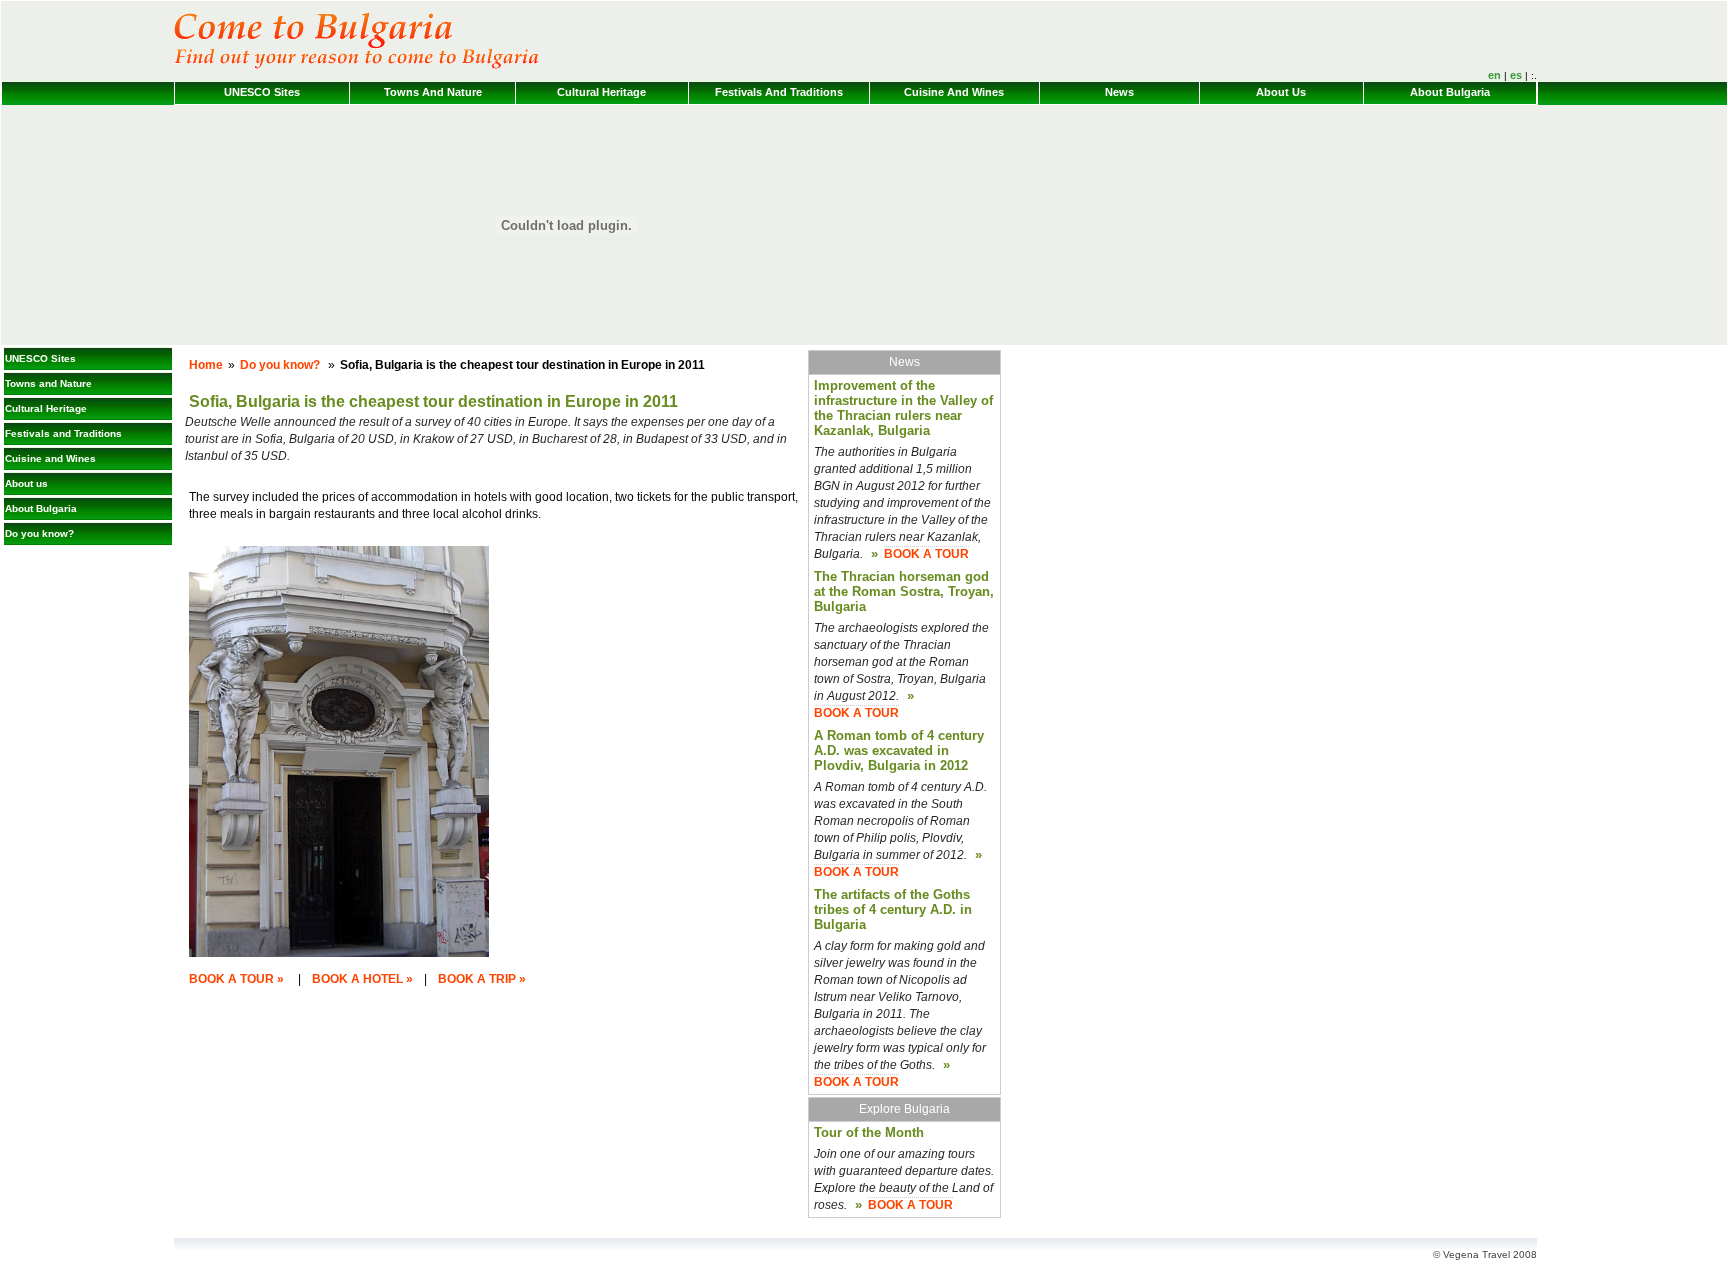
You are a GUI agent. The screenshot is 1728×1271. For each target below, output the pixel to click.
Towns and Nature (433, 92)
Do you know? (39, 533)
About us (1281, 92)
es (1516, 75)
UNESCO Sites (262, 92)
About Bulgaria (1450, 92)
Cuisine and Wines (954, 92)
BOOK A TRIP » (482, 979)
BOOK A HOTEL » (362, 979)
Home (206, 365)
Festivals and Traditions (779, 92)
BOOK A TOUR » (236, 979)
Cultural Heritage (601, 92)
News (1119, 92)
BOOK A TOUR (926, 554)
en (1494, 75)
